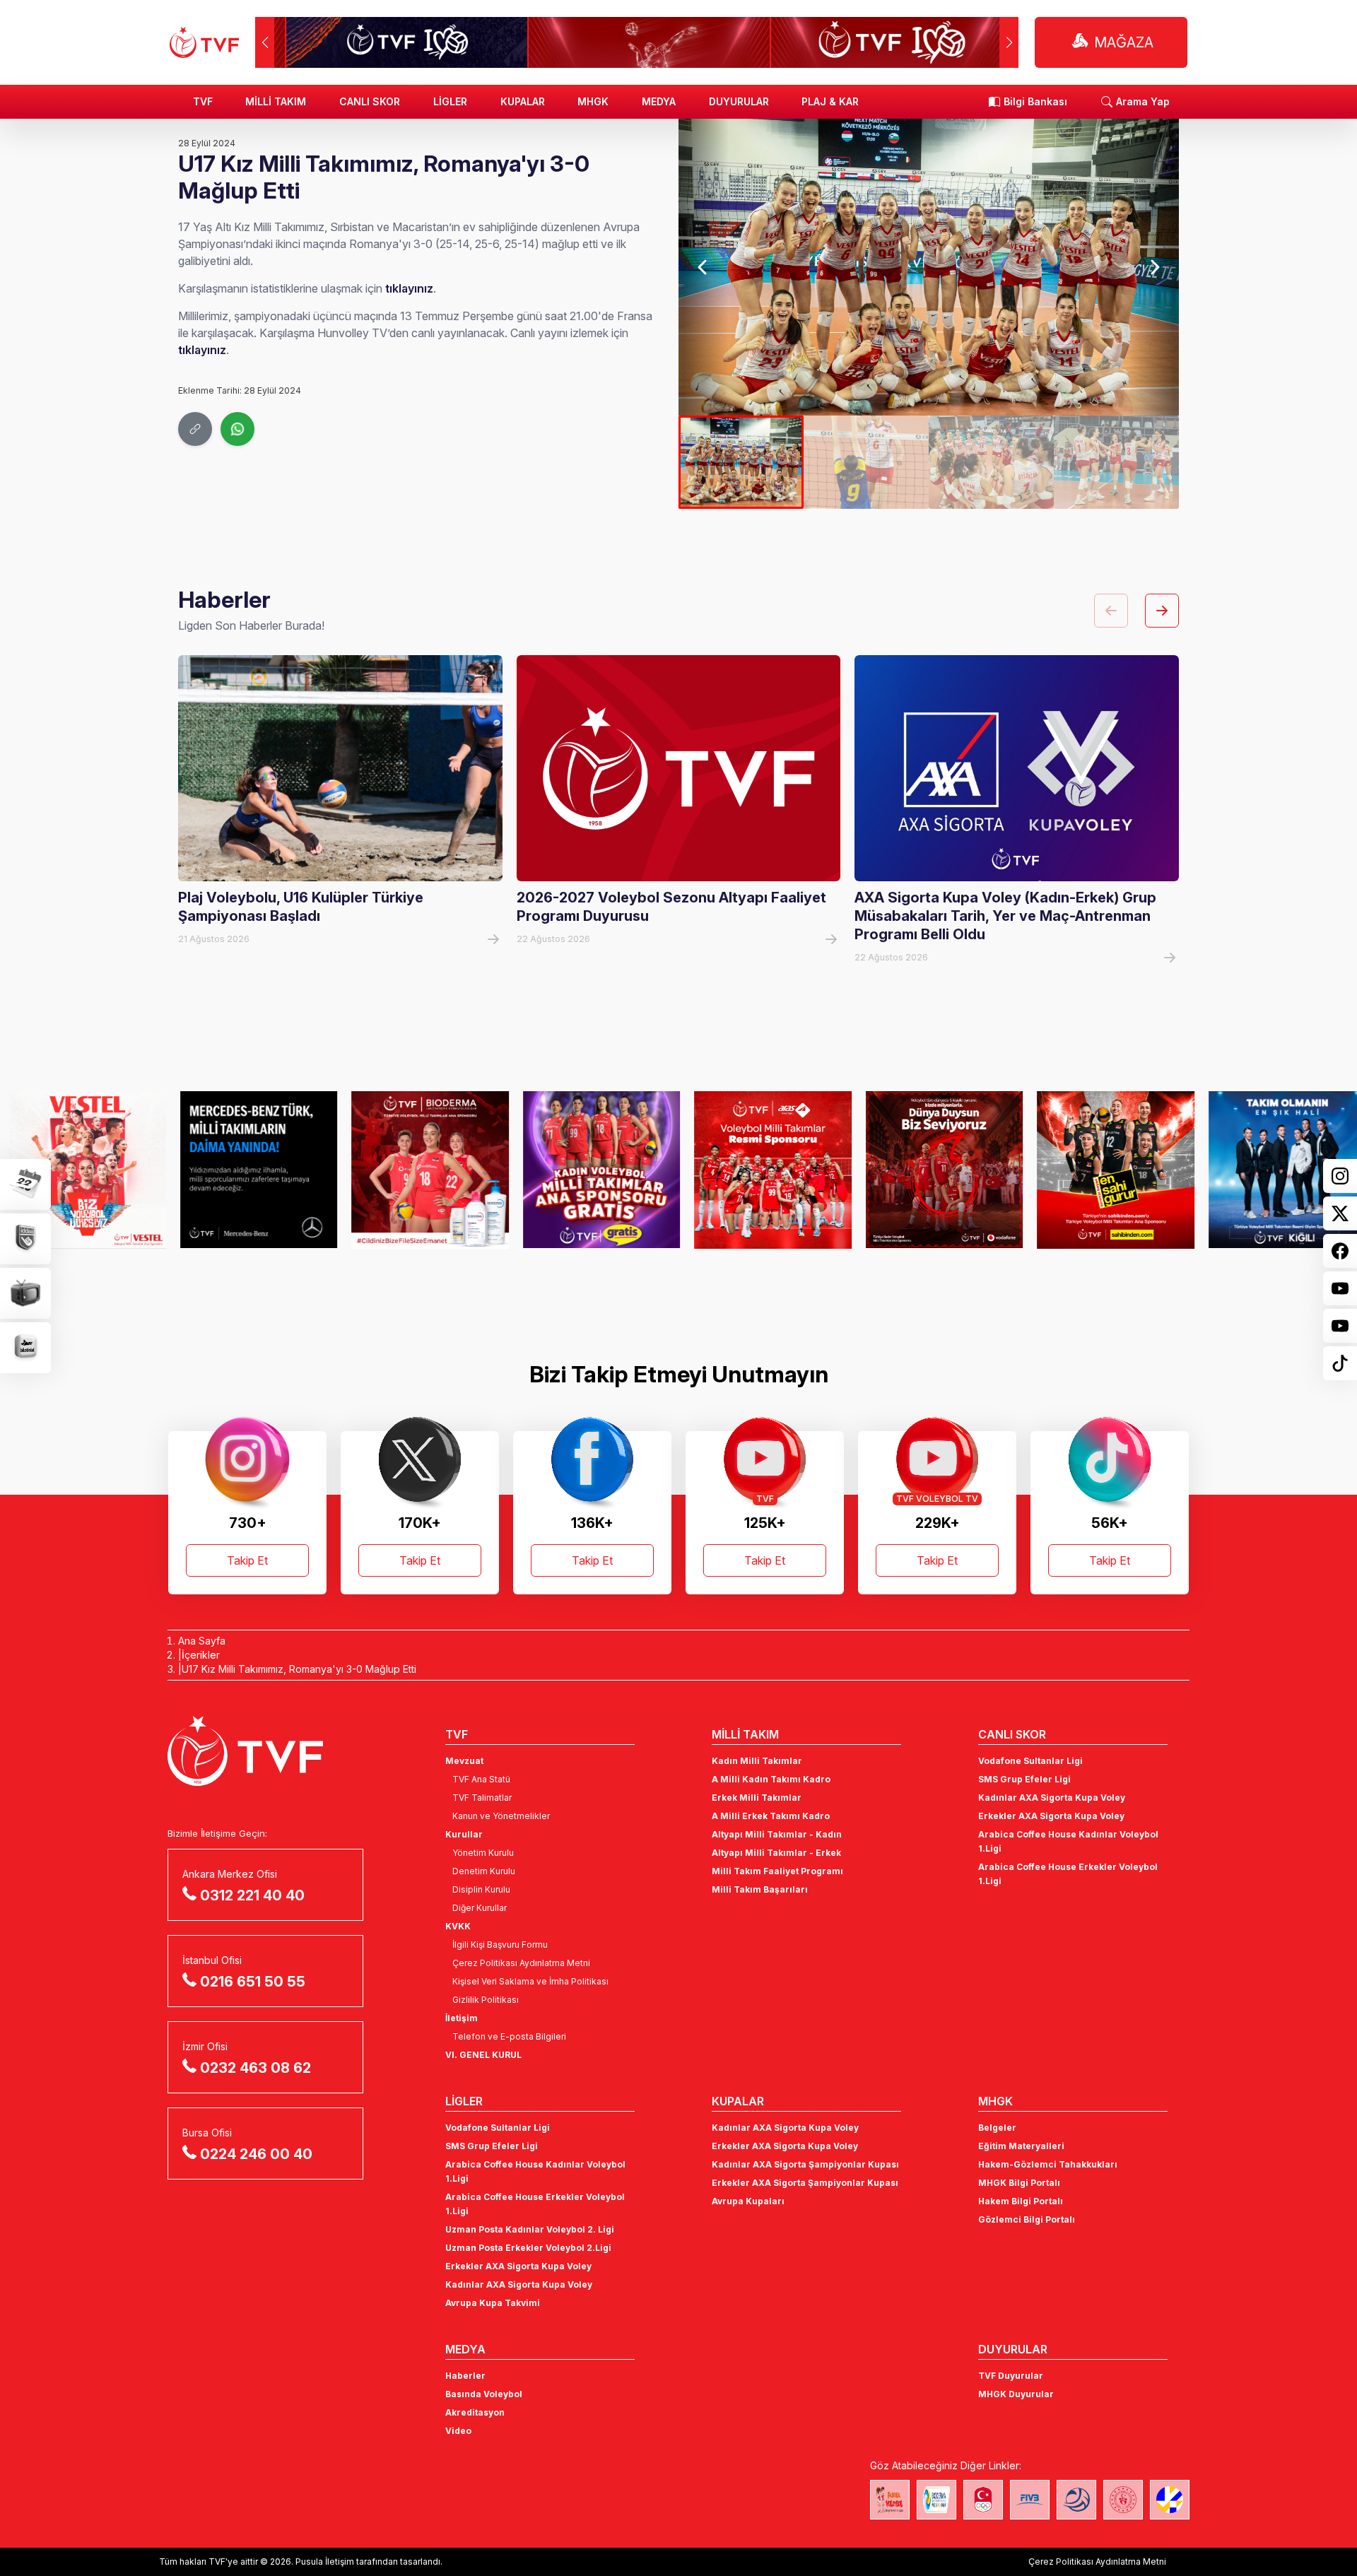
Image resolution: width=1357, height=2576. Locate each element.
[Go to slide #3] (991, 462)
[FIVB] (1030, 2500)
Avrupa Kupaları (748, 2201)
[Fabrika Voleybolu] (890, 2500)
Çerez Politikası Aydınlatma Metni (521, 1963)
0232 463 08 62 (255, 2068)
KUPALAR (523, 101)
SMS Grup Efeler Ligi (1024, 1779)
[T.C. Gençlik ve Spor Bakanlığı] (1123, 2500)
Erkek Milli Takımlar (757, 1798)
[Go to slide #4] (1116, 462)
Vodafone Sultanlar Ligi (1030, 1761)
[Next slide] (1154, 267)
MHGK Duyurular (1016, 2394)
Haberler (465, 2376)
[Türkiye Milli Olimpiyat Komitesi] (983, 2500)
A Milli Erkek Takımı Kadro (771, 1816)
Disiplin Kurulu (481, 1889)
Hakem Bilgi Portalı (1021, 2201)
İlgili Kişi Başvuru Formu (500, 1945)
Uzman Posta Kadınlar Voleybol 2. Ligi (530, 2229)
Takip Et (247, 1560)
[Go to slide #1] (741, 462)
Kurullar (464, 1834)
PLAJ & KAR (830, 101)
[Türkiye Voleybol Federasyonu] (204, 42)
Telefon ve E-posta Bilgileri (509, 2036)
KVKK (458, 1926)
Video (458, 2431)
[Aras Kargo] (764, 1170)
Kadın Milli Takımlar (757, 1761)
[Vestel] (79, 1170)
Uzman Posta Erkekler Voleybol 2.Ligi (528, 2248)
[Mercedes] (251, 1170)
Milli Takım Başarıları (760, 1889)
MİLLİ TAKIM (276, 101)
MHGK (593, 101)
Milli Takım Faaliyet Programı (777, 1871)
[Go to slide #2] (866, 462)
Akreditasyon (475, 2412)
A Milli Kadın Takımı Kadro (771, 1779)
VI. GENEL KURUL (483, 2055)
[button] (1009, 42)
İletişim (462, 2018)
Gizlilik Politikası (486, 2000)
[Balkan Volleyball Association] (1076, 2500)
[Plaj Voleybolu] (936, 2500)
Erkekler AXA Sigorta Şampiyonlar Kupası (805, 2183)
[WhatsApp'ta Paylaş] (237, 429)
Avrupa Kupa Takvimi (493, 2303)
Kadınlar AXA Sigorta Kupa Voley (1052, 1798)
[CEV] (1170, 2500)
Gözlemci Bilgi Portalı (1027, 2219)
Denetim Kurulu (484, 1871)
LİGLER (450, 101)
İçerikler (201, 1655)
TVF (203, 101)
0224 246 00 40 (256, 2154)
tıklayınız (409, 288)
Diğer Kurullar (480, 1908)
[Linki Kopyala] (195, 429)
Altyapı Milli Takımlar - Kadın (777, 1834)
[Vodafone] (936, 1170)
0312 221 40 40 (252, 1895)
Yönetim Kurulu (483, 1853)
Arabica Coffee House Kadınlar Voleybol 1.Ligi (1068, 1841)
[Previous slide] (704, 267)
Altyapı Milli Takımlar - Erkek (776, 1853)
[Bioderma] (422, 1170)
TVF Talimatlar (482, 1798)
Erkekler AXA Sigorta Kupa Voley (1051, 1816)
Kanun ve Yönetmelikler (501, 1816)
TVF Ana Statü (481, 1779)
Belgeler (997, 2128)
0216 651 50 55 (253, 1982)
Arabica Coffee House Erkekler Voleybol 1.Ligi (1068, 1874)
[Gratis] (593, 1170)
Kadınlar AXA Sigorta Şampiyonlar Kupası (805, 2164)
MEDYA (659, 101)
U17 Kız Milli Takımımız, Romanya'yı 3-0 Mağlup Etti (299, 1669)
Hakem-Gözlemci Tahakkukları (1048, 2164)
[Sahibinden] (1107, 1170)
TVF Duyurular (1011, 2376)
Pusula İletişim (325, 2562)
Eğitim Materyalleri (1021, 2146)
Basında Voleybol (484, 2394)
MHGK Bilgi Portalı (1019, 2183)
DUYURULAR (739, 101)
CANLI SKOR (370, 101)
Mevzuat (464, 1761)
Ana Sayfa (202, 1641)
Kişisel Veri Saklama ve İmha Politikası (530, 1981)
